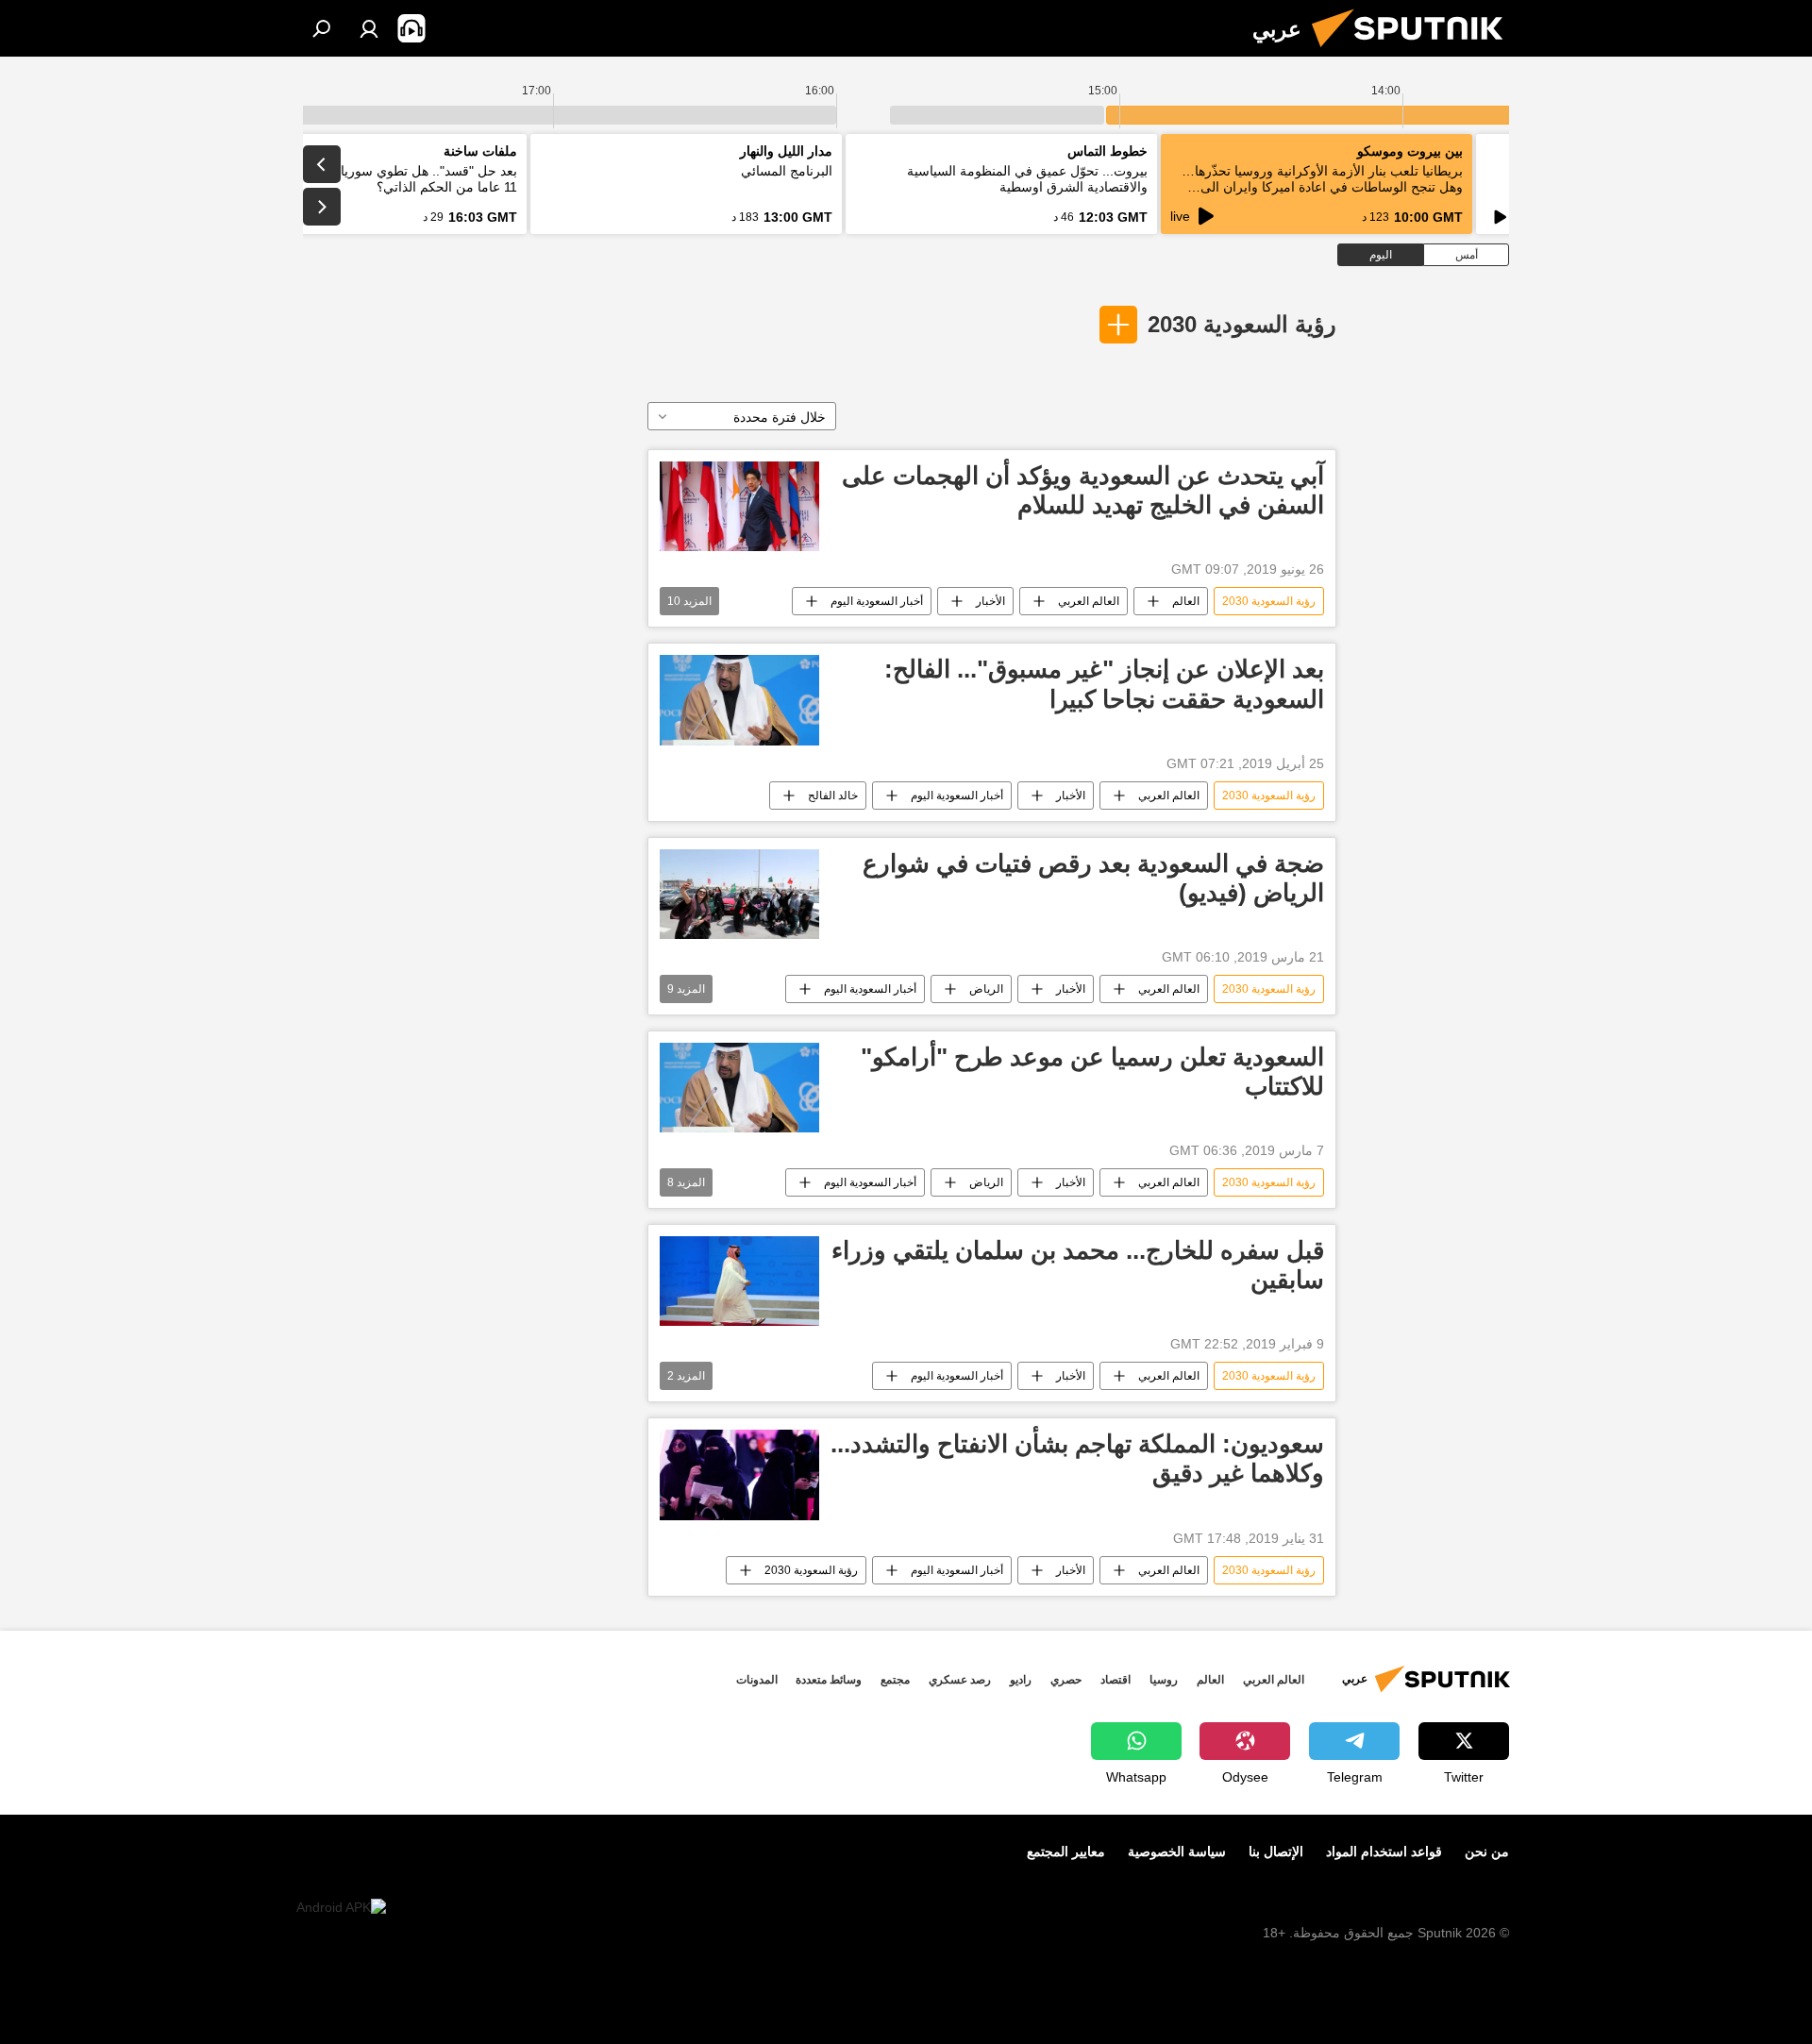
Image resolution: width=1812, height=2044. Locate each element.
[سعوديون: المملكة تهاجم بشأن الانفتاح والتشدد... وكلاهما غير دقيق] (739, 1474)
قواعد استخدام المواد (1384, 1851)
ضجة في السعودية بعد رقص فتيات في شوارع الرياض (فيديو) (1093, 878)
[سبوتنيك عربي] (1415, 52)
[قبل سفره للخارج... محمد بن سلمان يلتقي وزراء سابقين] (739, 1281)
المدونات (757, 1680)
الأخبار (990, 601)
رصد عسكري (960, 1680)
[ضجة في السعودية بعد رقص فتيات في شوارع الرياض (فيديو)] (739, 894)
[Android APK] (341, 1908)
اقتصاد (1116, 1680)
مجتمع (895, 1680)
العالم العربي (1089, 601)
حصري (1066, 1680)
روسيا (1164, 1680)
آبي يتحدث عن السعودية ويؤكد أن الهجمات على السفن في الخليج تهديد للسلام (1083, 490)
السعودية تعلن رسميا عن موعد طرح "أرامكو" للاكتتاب (1092, 1072)
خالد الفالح (833, 796)
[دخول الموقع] (369, 28)
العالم (1186, 601)
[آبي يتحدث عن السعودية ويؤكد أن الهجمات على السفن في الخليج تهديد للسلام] (739, 506)
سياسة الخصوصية (1177, 1851)
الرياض (986, 989)
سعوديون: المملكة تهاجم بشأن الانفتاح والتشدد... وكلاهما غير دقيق (1077, 1458)
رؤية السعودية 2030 (1242, 324)
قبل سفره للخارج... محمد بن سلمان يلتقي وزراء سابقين (1078, 1265)
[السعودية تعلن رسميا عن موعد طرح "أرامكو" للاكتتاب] (739, 1088)
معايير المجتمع (1066, 1851)
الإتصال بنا (1276, 1851)
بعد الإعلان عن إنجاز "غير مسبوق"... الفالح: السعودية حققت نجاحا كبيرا (1104, 684)
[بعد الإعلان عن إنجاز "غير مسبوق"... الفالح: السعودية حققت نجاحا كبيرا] (739, 700)
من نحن (1487, 1851)
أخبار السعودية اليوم (877, 601)
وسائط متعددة (829, 1680)
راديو (1021, 1680)
